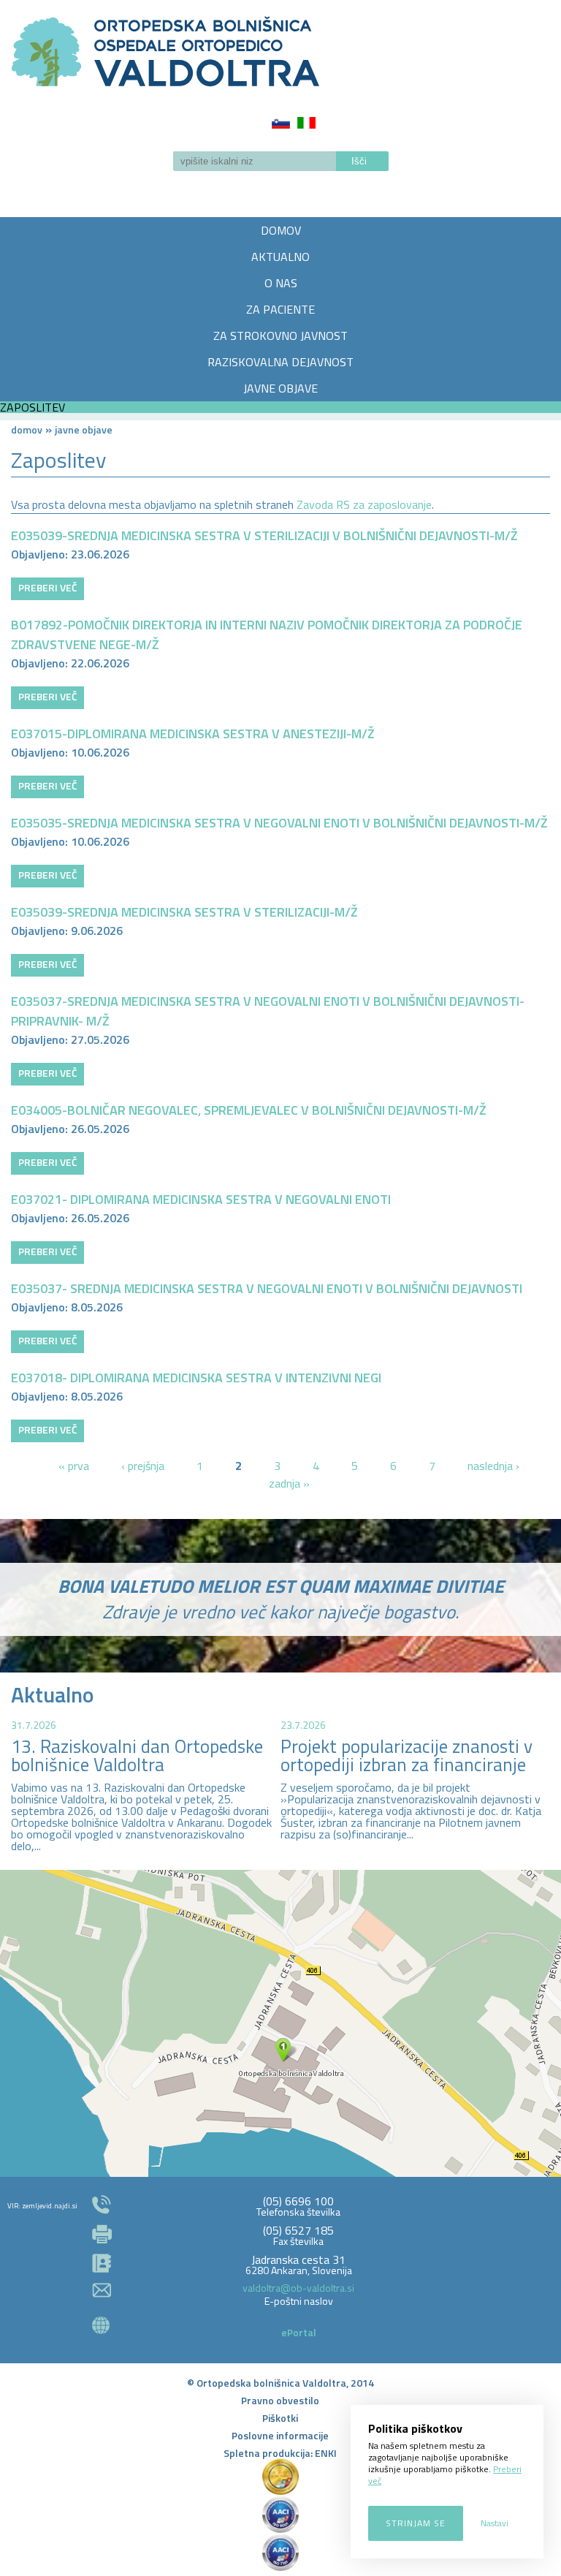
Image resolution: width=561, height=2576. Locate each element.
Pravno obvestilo (280, 2400)
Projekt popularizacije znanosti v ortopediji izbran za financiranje (407, 1755)
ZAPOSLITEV (33, 407)
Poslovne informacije (280, 2435)
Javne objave (84, 429)
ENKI (326, 2453)
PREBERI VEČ (48, 587)
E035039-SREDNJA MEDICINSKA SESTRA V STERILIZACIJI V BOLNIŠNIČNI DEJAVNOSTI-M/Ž (264, 535)
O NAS (281, 283)
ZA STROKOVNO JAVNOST (280, 336)
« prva (74, 1466)
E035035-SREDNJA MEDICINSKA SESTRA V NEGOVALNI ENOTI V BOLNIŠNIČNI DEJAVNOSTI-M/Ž (279, 823)
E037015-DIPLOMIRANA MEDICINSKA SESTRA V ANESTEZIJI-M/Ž (193, 734)
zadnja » (289, 1483)
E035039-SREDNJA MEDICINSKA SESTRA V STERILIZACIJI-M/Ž (184, 912)
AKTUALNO (280, 257)
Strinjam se (416, 2523)
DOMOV (281, 230)
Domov (27, 429)
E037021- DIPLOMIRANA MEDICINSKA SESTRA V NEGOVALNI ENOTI (201, 1199)
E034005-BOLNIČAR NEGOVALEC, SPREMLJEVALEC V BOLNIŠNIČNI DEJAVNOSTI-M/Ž (249, 1110)
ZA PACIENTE (280, 309)
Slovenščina (281, 123)
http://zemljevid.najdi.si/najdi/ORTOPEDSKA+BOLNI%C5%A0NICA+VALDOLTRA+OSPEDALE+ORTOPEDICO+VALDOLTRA (280, 2023)
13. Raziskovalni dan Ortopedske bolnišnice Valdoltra (137, 1755)
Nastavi (495, 2523)
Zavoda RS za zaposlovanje (364, 504)
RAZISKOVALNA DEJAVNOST (280, 362)
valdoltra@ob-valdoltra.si (298, 2288)
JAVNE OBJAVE (280, 388)
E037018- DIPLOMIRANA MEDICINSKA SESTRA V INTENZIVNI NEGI (196, 1378)
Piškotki (280, 2418)
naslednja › (493, 1466)
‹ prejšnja (143, 1466)
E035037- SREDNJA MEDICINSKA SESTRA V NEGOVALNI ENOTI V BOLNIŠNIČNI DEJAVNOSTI (267, 1288)
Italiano (306, 123)
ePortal (299, 2332)
